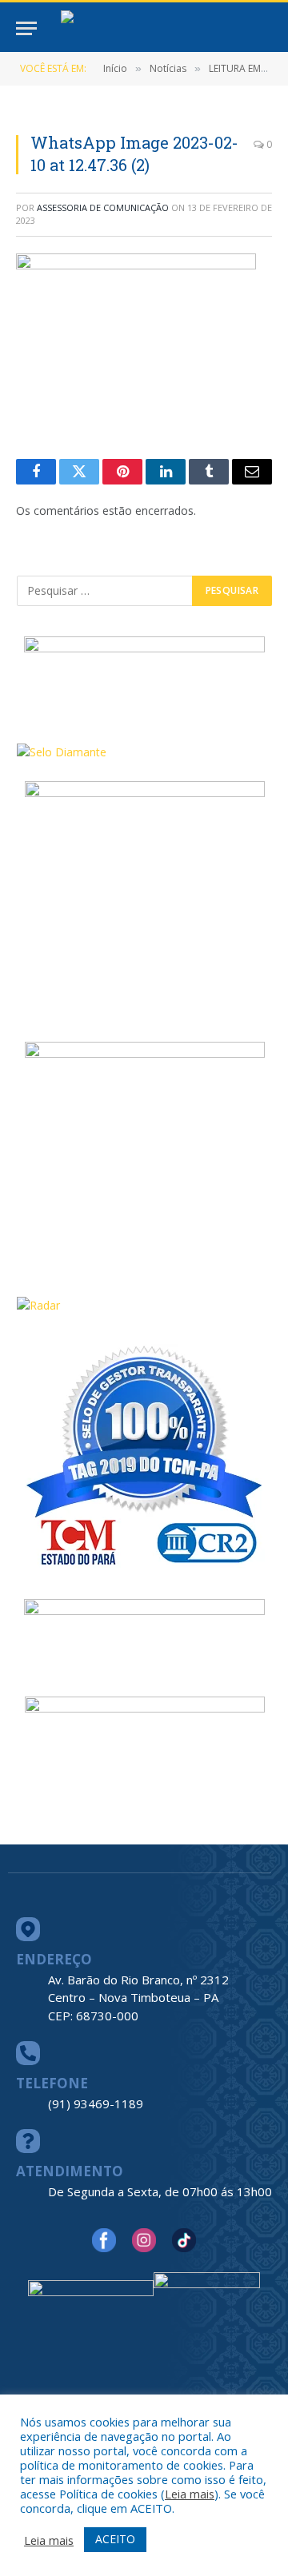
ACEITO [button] (115, 2539)
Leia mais (190, 2494)
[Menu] (26, 28)
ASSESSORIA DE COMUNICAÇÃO (103, 207)
